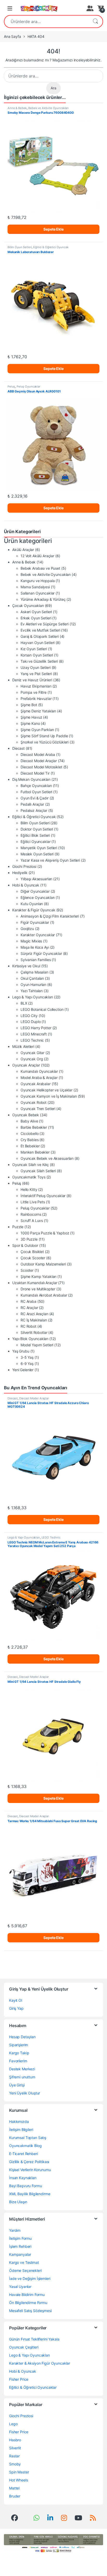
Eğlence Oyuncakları (38, 897)
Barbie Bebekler (34, 1127)
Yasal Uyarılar (20, 2287)
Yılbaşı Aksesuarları (36, 879)
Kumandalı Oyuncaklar (39, 1071)
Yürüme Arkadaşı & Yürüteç (43, 599)
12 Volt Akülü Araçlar (37, 556)
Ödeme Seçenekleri (25, 2270)
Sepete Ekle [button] (53, 229)
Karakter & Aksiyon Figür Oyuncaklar (40, 2363)
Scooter (27, 1270)
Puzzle (18, 1227)
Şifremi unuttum (22, 2077)
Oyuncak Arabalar (36, 1084)
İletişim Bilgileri (21, 2130)
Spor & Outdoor (25, 1245)
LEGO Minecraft (34, 1034)
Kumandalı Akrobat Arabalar (44, 1295)
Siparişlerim (19, 2045)
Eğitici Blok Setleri (35, 835)
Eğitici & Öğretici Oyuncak (51, 247)
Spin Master (19, 2472)
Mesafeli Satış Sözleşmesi (30, 2311)
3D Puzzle (29, 1239)
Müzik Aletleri (23, 1046)
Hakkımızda (19, 2121)
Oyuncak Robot (34, 1102)
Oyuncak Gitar (32, 1053)
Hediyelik (20, 873)
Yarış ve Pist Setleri (36, 674)
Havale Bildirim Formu (27, 2295)
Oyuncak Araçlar (26, 1065)
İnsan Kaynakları (23, 2178)
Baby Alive (29, 1121)
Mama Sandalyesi (35, 587)
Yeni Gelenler (23, 1370)
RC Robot (28, 1326)
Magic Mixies (31, 941)
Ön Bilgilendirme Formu (28, 2303)
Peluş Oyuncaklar (28, 387)
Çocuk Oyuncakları (28, 606)
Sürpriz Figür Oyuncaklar (41, 953)
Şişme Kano (30, 723)
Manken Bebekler (35, 1152)
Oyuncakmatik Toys (29, 1177)
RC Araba (28, 1301)
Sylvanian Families (36, 960)
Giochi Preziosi (24, 866)
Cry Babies (30, 1140)
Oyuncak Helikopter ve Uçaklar (46, 1090)
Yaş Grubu (21, 1351)
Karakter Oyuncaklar (38, 935)
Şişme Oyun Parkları (37, 730)
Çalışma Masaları (34, 972)
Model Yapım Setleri (37, 1345)
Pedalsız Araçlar (34, 810)
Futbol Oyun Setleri (36, 792)
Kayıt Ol (16, 2000)
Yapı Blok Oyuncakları (30, 1339)
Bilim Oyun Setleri (20, 247)
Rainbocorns (31, 1214)
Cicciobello (29, 1133)
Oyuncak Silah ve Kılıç (31, 1165)
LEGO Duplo (31, 1022)
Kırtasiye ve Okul (26, 966)
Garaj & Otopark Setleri (40, 636)
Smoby (15, 2464)
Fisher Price (19, 2379)
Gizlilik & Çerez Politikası (29, 2162)
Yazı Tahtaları (32, 991)
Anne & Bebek (17, 108)
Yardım (15, 2230)
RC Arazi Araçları (34, 1314)
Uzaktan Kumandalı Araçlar (35, 1283)
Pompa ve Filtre (34, 692)
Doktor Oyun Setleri (37, 829)
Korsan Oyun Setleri (37, 655)
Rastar (14, 2456)
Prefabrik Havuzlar (36, 699)
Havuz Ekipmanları (36, 686)
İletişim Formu (20, 2238)
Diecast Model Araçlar (39, 761)
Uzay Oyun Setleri (36, 667)
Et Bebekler (30, 1146)
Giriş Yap (16, 2008)
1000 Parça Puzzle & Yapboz (45, 1233)
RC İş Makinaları (34, 1320)
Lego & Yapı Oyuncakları (33, 997)
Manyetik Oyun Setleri (39, 848)
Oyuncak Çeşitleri (24, 2347)
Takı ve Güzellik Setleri (39, 661)
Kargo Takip (19, 2053)
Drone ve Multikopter (38, 1289)
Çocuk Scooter (33, 1258)
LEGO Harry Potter (36, 1028)
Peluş (11, 387)
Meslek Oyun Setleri (37, 854)
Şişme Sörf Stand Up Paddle (44, 736)
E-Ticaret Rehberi (24, 2154)
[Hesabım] (89, 8)
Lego (13, 2424)
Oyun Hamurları (33, 985)
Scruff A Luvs (32, 1221)
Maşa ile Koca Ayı (35, 947)
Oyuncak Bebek (26, 1115)
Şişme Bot (29, 705)
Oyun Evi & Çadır (35, 798)
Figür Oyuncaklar (35, 922)
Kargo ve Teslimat (24, 2262)
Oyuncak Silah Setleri (38, 1171)
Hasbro (15, 2440)
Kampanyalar (20, 2254)
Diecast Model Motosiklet (41, 767)
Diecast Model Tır (35, 773)
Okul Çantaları (32, 978)
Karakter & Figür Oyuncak (34, 910)
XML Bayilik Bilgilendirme (30, 2194)
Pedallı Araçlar (32, 804)
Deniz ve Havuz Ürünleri (32, 680)
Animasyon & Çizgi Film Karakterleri (50, 916)
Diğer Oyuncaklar (35, 891)
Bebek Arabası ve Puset (40, 568)
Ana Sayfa (12, 36)
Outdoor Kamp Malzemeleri (43, 1264)
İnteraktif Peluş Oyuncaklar (43, 1196)
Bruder (15, 2496)
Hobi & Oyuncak (26, 885)
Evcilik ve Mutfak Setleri (40, 630)
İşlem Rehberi (20, 2246)
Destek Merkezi (22, 2069)
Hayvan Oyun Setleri (38, 643)
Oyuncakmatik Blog (25, 2146)
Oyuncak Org (32, 1059)
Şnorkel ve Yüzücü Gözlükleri (45, 742)
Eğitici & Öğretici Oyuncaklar (33, 2387)
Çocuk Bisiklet (32, 1252)
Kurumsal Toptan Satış (28, 2138)
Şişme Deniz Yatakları (38, 711)
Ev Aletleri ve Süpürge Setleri (45, 624)
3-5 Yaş (27, 1357)
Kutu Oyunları (32, 904)
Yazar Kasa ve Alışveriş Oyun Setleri (50, 860)
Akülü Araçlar (23, 550)
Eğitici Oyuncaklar (35, 842)
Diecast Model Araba (38, 754)
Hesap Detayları (22, 2037)
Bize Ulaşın (18, 2202)
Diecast (18, 748)
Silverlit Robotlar (34, 1332)
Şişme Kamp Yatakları (38, 1276)
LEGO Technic (32, 1040)
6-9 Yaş (27, 1364)
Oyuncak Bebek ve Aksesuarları (47, 1158)
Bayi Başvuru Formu (25, 2186)
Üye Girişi (17, 2085)
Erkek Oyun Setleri (36, 618)
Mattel (14, 2488)
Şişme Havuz (31, 717)
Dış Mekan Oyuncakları (31, 779)
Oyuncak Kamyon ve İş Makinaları (49, 1096)
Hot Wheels (19, 2480)
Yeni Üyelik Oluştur (25, 2093)
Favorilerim (18, 2061)
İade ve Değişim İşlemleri (30, 2278)
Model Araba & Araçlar (39, 1078)
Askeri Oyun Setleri (36, 612)
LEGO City (29, 1016)
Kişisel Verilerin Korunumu (30, 2170)
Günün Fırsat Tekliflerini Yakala (34, 2339)
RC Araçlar (29, 1308)
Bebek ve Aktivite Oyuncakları (49, 108)
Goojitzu (27, 929)
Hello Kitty (29, 1189)
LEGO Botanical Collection (42, 1009)
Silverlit (15, 2448)
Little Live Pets (33, 1202)
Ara (95, 22)
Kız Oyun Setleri (34, 649)
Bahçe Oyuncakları (36, 786)
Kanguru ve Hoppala (38, 581)
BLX (24, 1003)
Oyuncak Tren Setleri (38, 1109)
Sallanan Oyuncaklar (38, 593)
